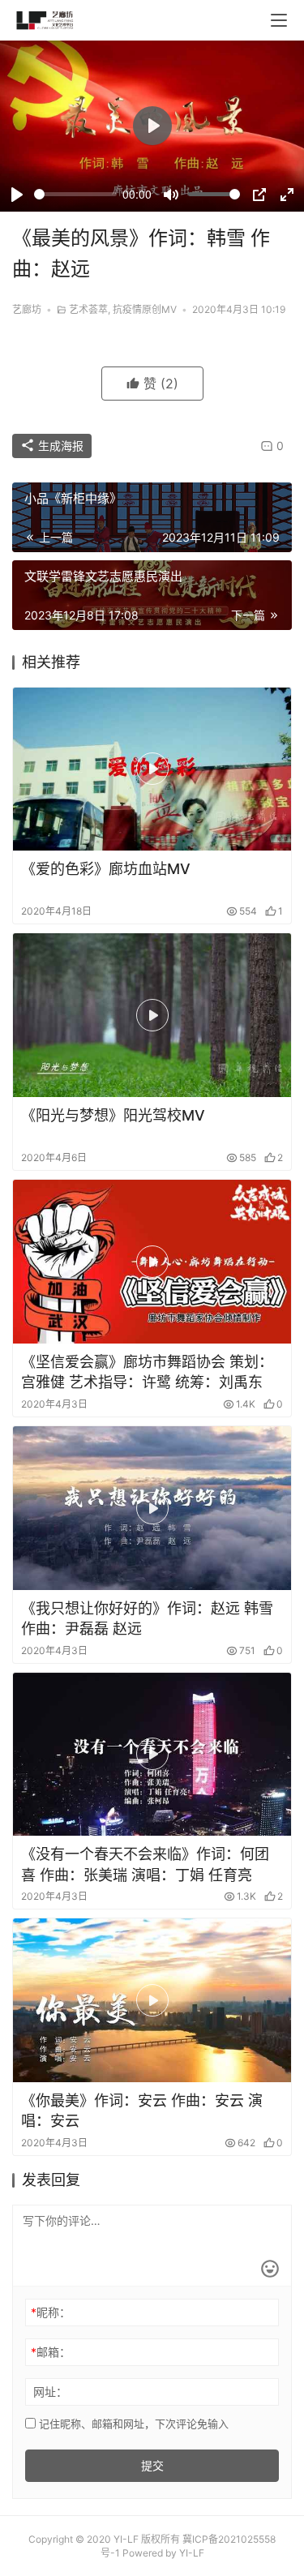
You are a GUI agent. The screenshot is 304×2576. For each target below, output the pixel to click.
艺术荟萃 (88, 309)
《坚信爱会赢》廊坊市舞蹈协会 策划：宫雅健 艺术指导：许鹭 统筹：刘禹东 (147, 1372)
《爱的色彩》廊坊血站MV (106, 869)
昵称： (51, 2312)
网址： (50, 2392)
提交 (152, 2465)
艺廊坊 (27, 309)
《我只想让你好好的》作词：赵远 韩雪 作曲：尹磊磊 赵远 (147, 1618)
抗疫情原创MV (145, 309)
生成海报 (59, 446)
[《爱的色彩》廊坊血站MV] (152, 769)
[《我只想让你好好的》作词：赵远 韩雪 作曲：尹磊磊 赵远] (152, 1508)
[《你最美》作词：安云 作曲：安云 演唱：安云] (152, 2000)
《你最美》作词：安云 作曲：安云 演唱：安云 (142, 2111)
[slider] (75, 194)
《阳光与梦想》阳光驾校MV (113, 1115)
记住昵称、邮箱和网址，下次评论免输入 (132, 2424)
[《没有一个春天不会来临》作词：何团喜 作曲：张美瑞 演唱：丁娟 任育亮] (152, 1755)
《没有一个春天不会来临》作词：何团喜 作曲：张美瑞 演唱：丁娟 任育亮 (145, 1864)
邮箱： (51, 2352)
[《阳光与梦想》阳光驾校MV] (152, 1015)
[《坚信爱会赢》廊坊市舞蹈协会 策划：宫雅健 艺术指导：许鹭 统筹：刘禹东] (152, 1262)
